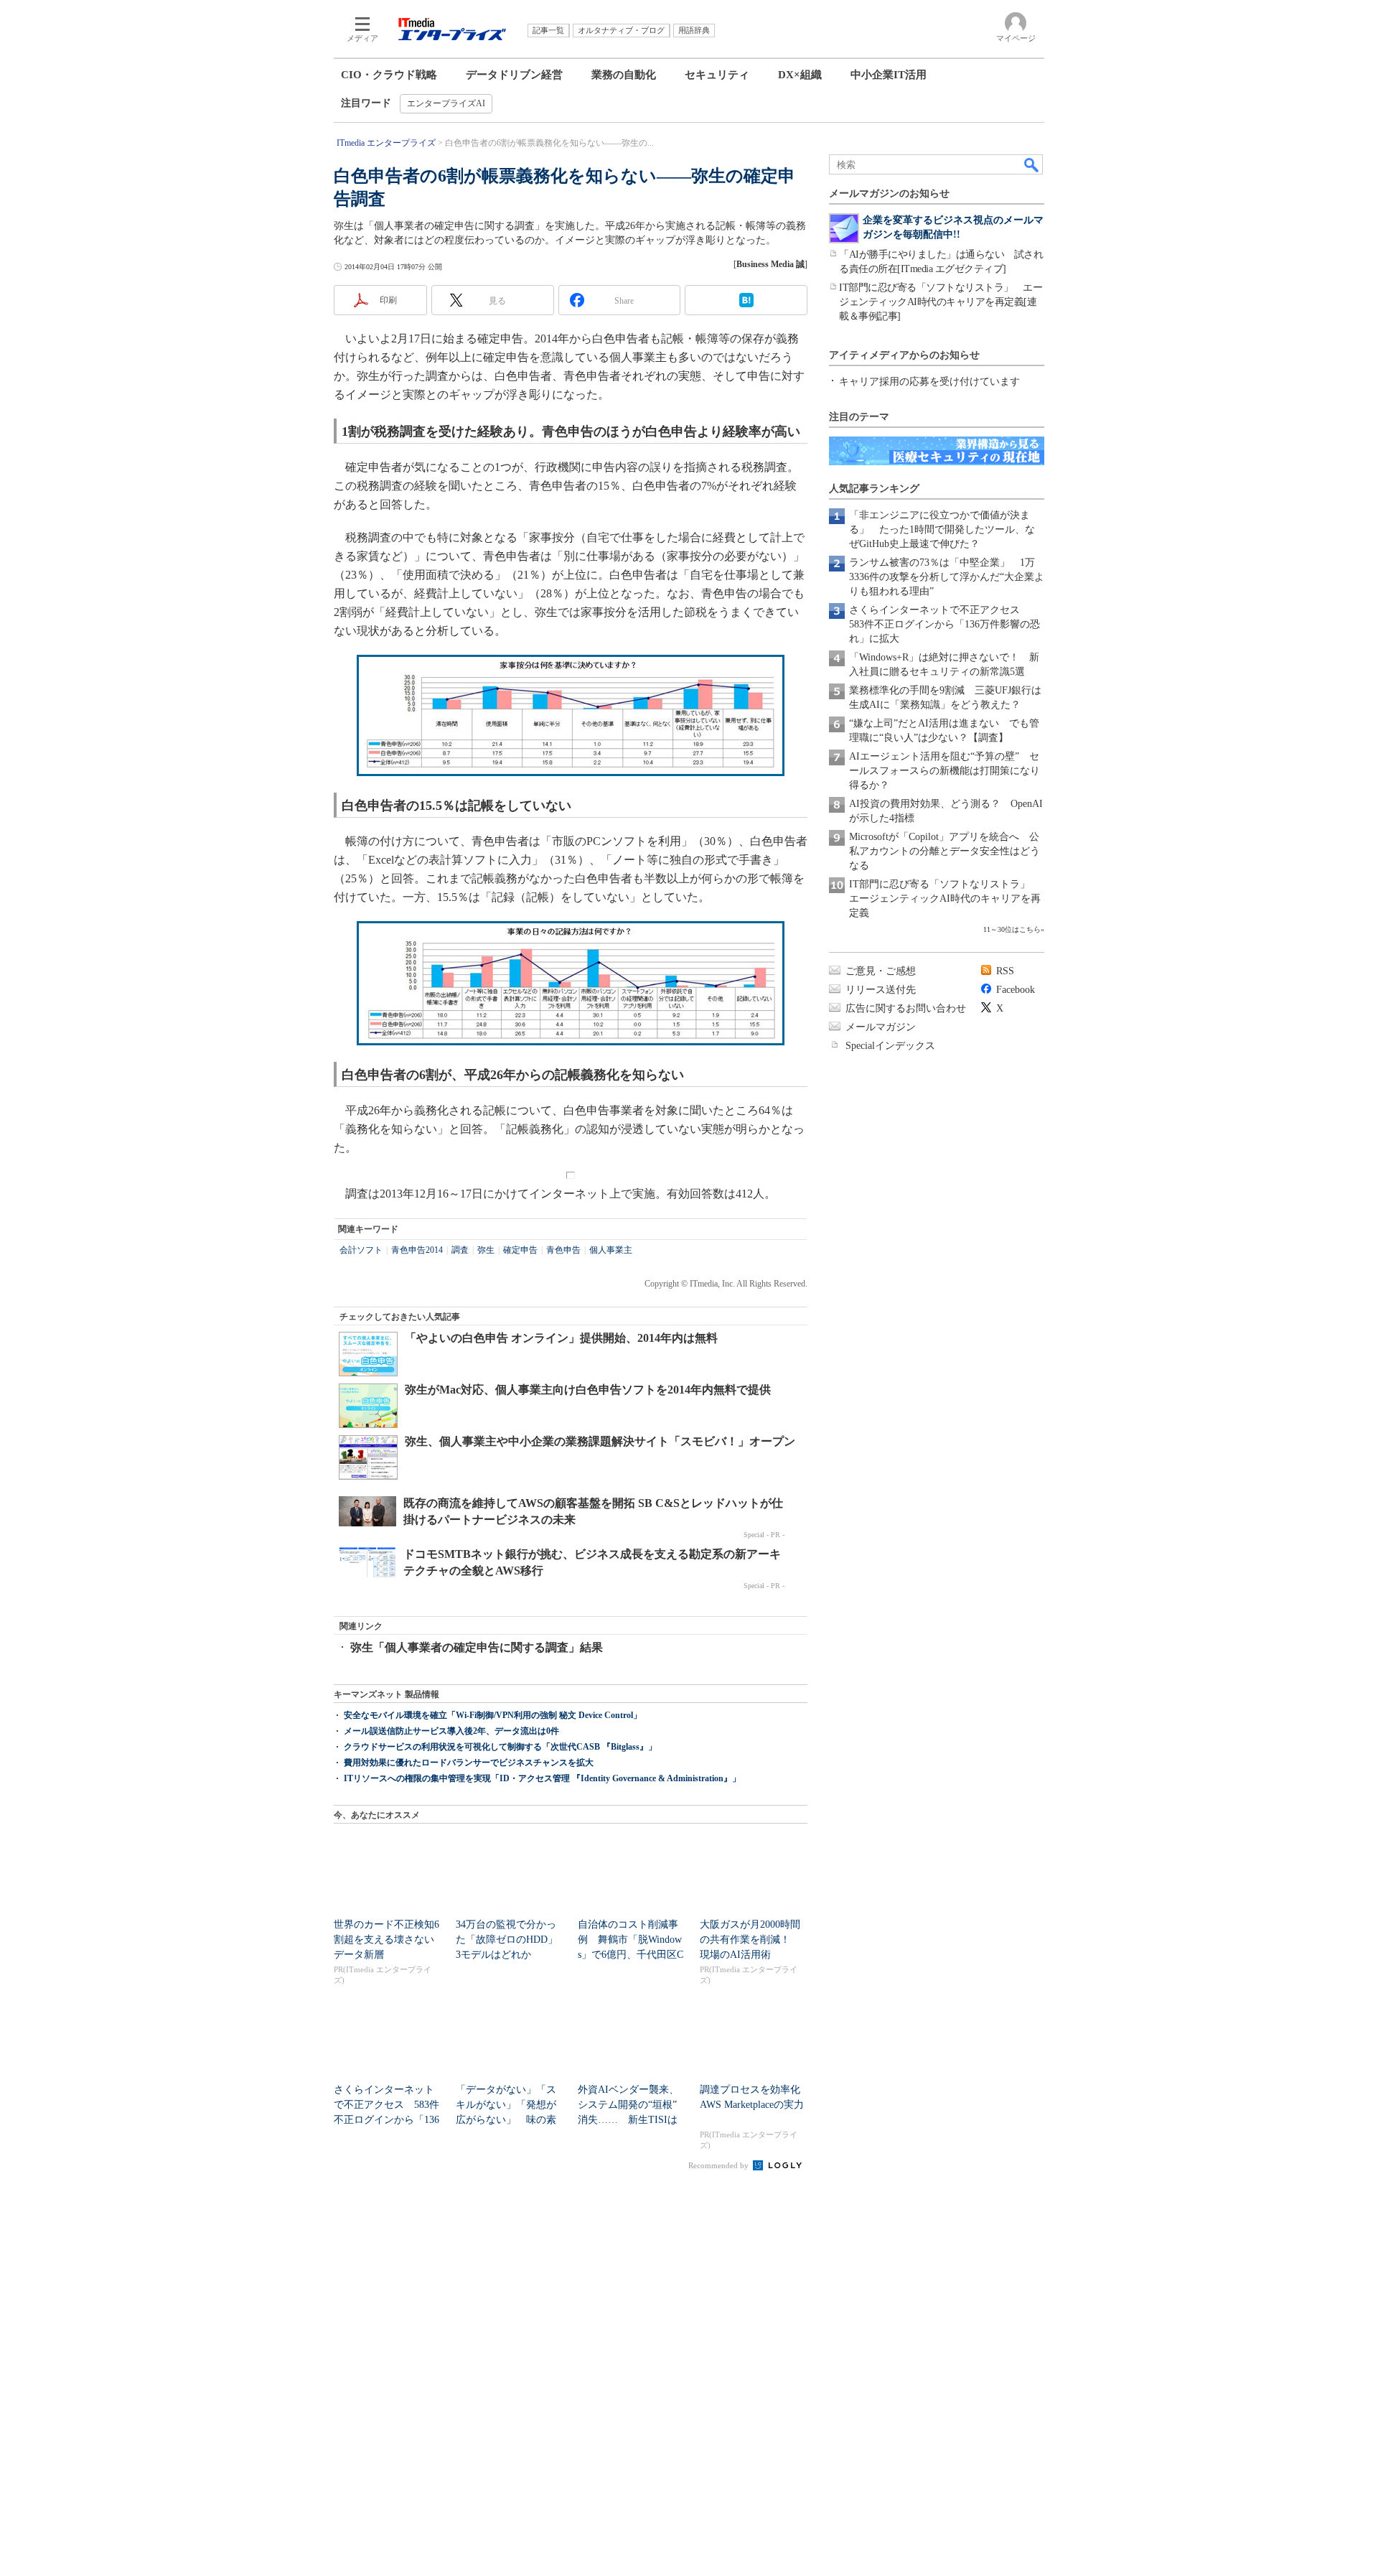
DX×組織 (800, 75)
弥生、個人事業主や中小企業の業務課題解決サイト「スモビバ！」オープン (600, 1441)
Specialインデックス (890, 1046)
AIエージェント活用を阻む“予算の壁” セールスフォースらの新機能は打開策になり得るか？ (945, 771)
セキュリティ (717, 75)
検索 (1032, 164)
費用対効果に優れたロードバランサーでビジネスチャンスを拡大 (469, 1763)
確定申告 (520, 1250)
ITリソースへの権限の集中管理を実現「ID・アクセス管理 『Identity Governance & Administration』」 (542, 1778)
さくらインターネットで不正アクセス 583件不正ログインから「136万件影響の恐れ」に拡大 (945, 624)
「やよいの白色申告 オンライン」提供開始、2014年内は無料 (561, 1338)
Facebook (1016, 990)
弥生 (486, 1250)
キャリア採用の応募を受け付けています (929, 382)
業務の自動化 (624, 75)
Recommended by (720, 2165)
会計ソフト (361, 1250)
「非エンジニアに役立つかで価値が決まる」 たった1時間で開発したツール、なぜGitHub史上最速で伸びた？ (942, 529)
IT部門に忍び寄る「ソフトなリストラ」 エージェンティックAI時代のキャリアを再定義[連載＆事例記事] (941, 302)
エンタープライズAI (446, 103)
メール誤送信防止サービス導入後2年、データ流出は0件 (451, 1731)
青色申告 (563, 1250)
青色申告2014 (417, 1250)
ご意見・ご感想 (881, 971)
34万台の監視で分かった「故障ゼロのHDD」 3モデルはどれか (512, 1940)
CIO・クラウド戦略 (389, 75)
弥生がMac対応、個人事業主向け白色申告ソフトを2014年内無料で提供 (588, 1390)
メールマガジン (881, 1027)
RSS (1005, 971)
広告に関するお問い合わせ (906, 1008)
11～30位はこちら (1012, 929)
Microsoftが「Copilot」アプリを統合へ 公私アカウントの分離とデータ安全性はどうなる (945, 851)
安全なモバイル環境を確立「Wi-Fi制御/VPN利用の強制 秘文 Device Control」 (493, 1715)
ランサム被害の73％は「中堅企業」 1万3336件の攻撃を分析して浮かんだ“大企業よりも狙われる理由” (947, 577)
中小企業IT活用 (889, 75)
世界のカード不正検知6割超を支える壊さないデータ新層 (386, 1940)
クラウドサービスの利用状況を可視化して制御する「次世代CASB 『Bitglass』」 (500, 1747)
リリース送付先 (881, 990)
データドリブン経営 (514, 75)
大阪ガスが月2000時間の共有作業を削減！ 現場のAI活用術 (750, 1940)
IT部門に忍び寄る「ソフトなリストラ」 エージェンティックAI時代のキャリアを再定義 (945, 899)
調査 (460, 1250)
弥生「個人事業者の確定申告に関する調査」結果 (477, 1647)
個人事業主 (611, 1250)
